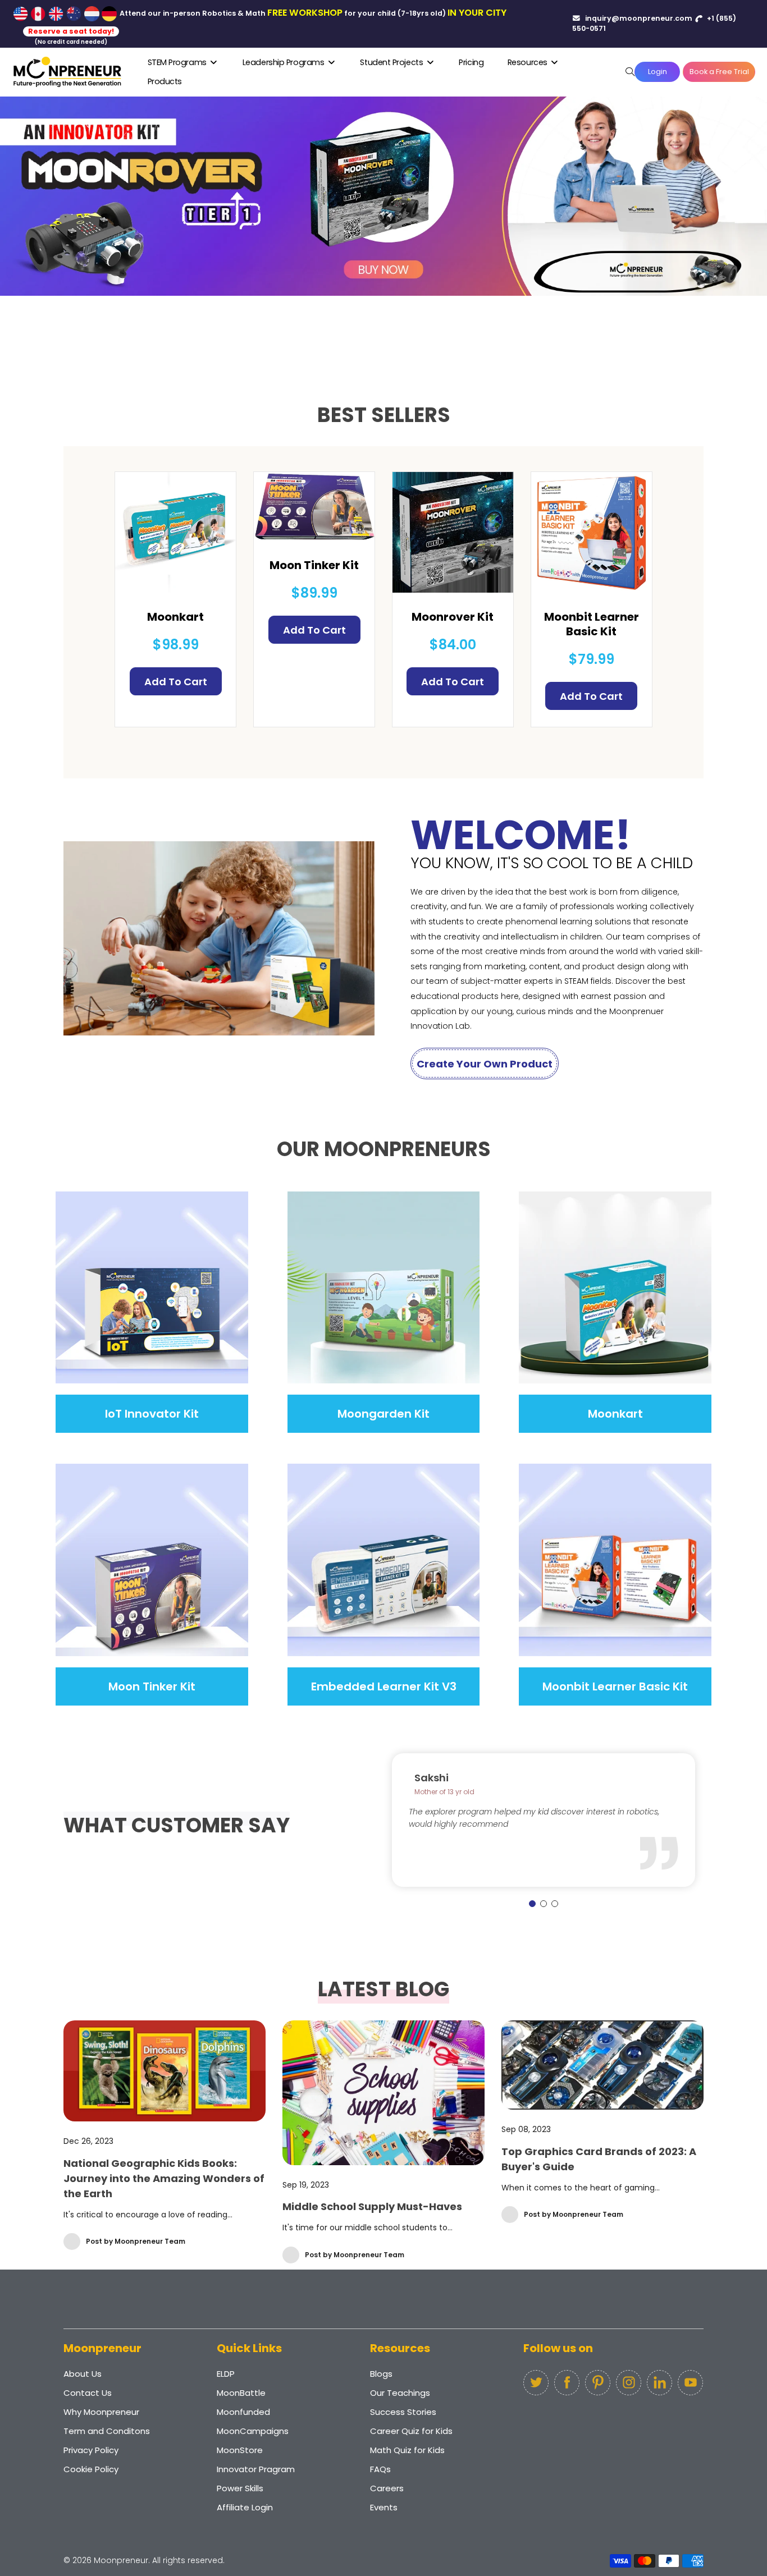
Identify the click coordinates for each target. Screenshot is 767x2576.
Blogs (381, 2374)
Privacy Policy (91, 2450)
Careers (387, 2488)
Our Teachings (400, 2393)
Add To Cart (176, 682)
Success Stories (403, 2412)
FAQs (380, 2469)
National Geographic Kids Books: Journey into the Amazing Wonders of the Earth (164, 2178)
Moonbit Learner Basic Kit (592, 624)
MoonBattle (241, 2393)
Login (658, 72)
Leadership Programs (284, 62)
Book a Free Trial (719, 72)
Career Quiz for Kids (411, 2431)
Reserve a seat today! (71, 31)
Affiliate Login (245, 2507)
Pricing (471, 62)
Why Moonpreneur (101, 2412)
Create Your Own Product (485, 1064)
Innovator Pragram (256, 2469)
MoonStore (240, 2450)
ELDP (226, 2374)
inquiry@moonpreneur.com (638, 18)
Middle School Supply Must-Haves (372, 2206)
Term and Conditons (107, 2431)
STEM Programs (178, 62)
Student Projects (392, 62)
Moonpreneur (121, 2560)
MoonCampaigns (253, 2431)
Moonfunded (243, 2412)
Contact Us (88, 2393)
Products (165, 81)
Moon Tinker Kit (314, 565)
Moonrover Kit (453, 617)
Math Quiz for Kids (407, 2450)
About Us (83, 2374)
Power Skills (240, 2488)
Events (384, 2507)
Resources (529, 62)
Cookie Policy (91, 2469)
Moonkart (175, 617)
